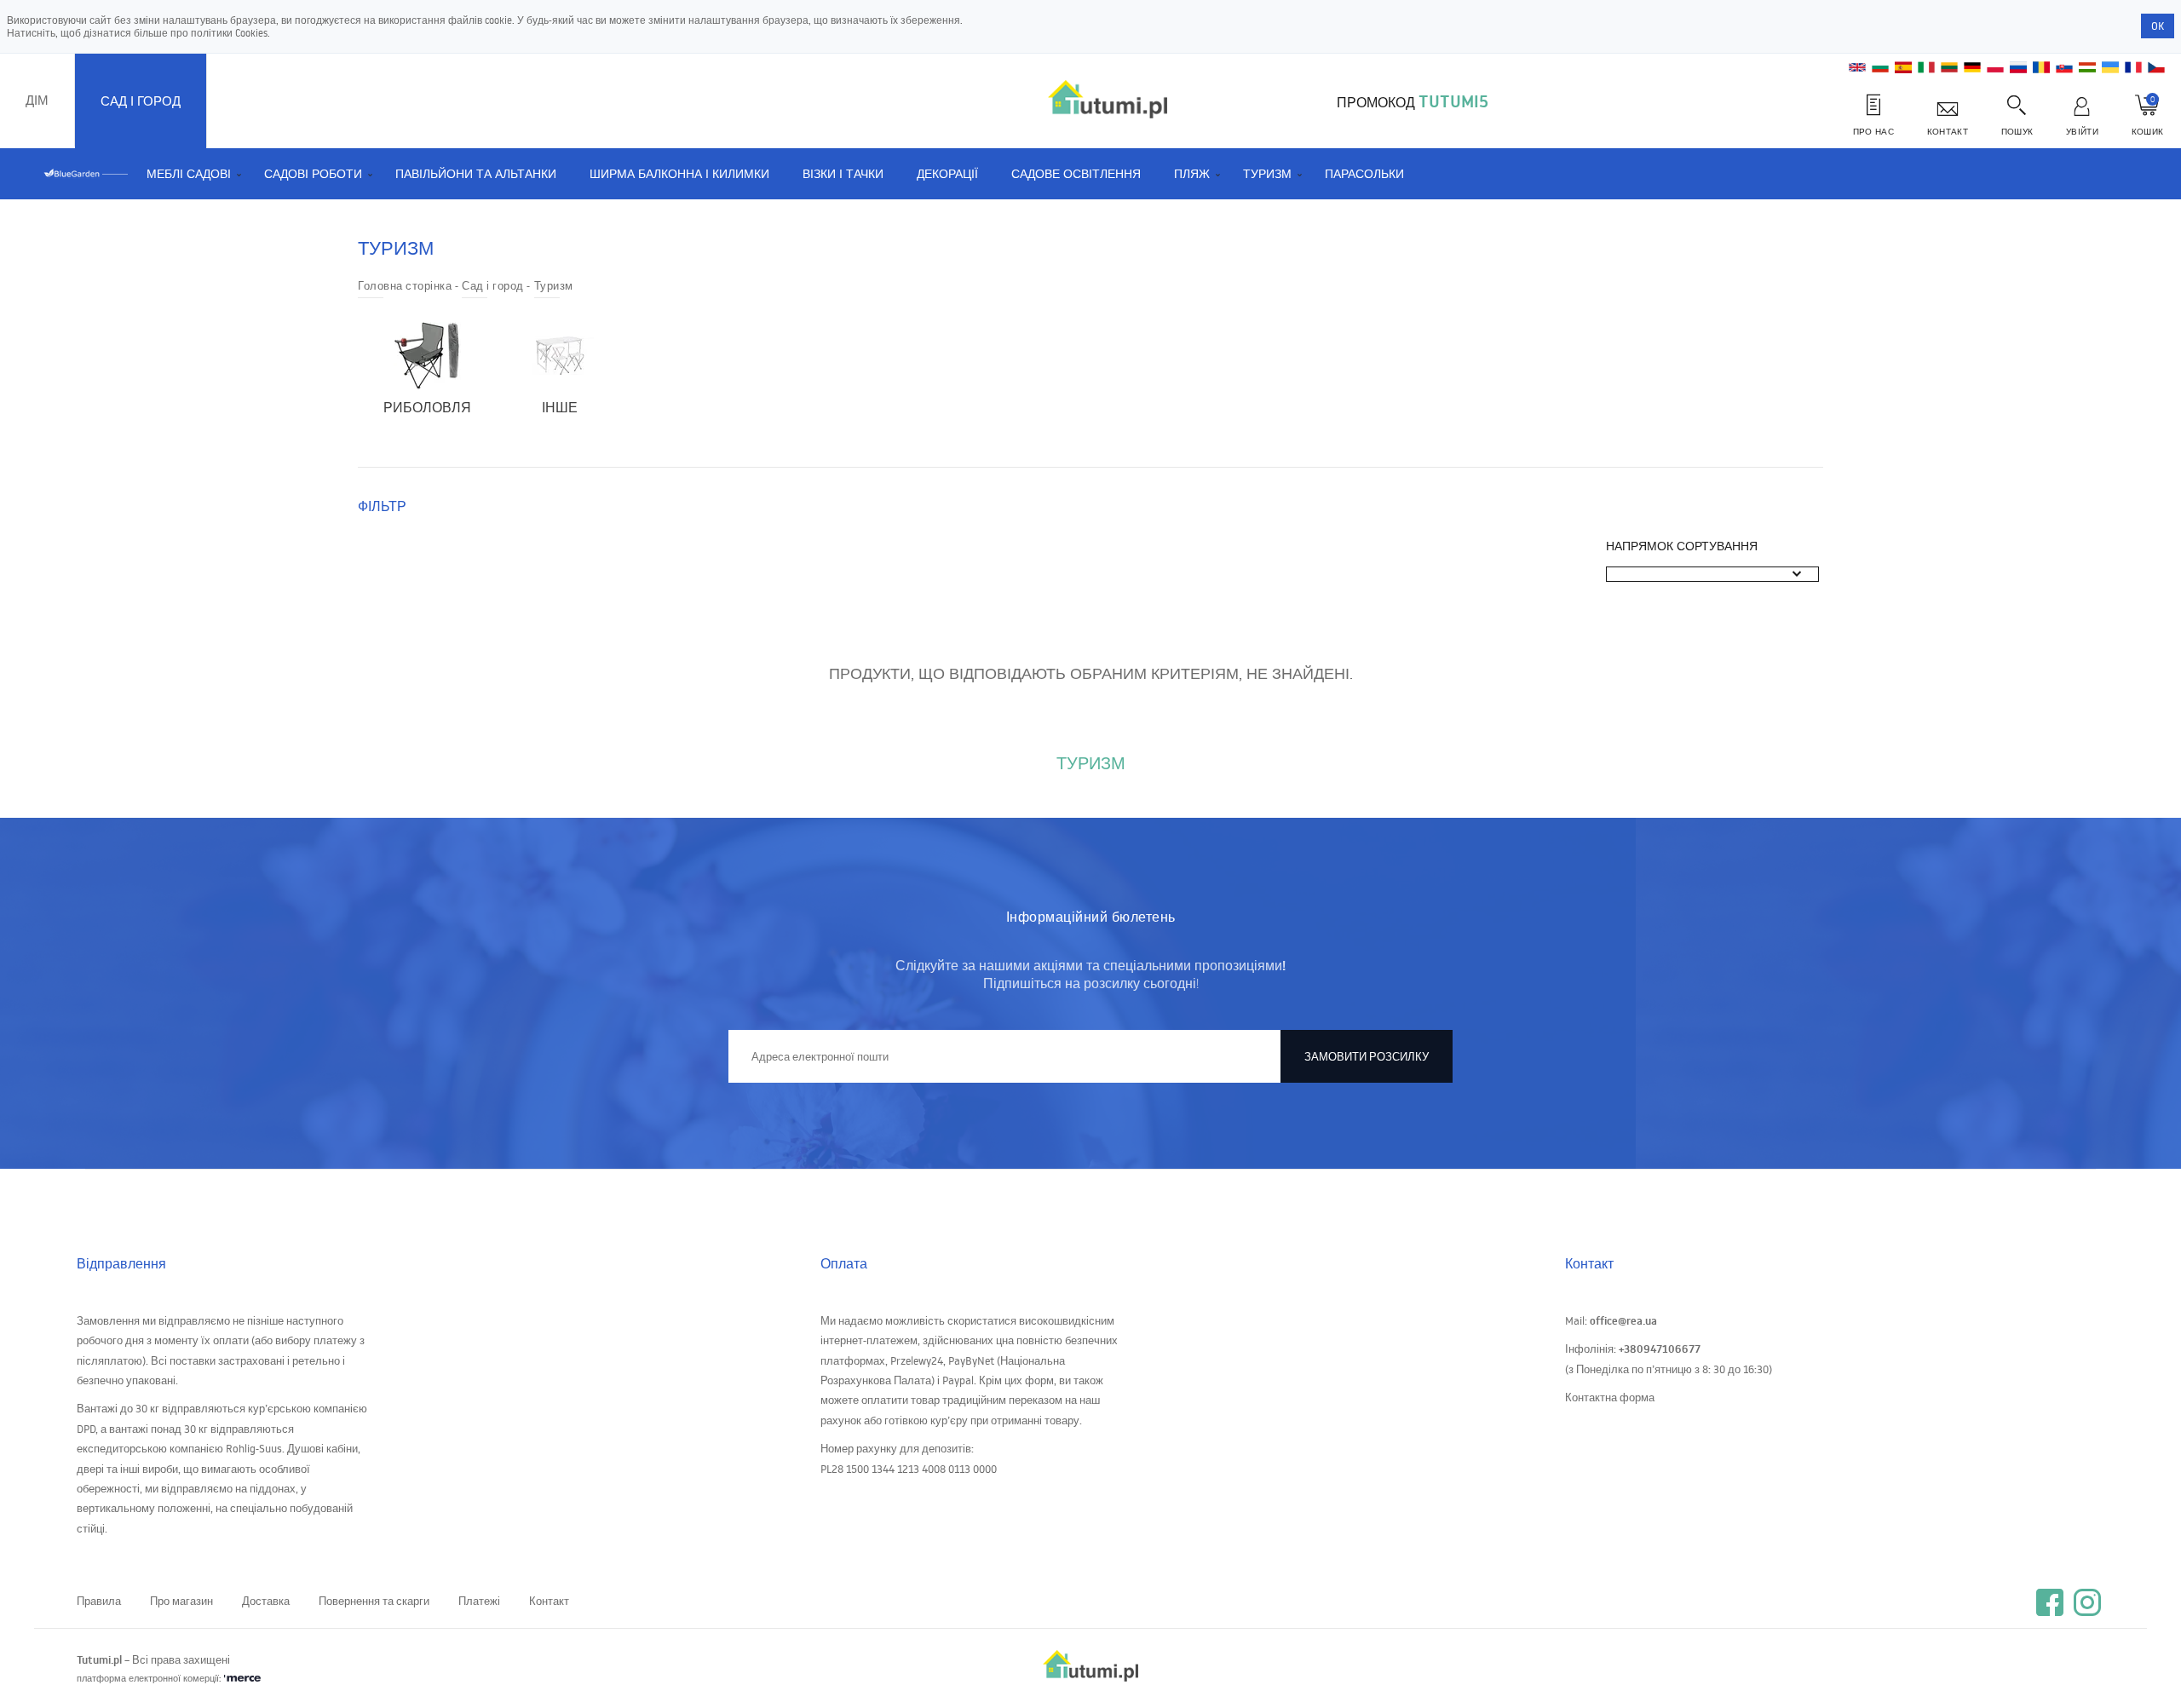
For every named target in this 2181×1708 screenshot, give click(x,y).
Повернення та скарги (374, 1601)
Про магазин (181, 1601)
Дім (37, 100)
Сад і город (141, 101)
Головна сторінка (405, 285)
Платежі (479, 1601)
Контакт (549, 1601)
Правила (99, 1601)
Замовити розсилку (1367, 1056)
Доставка (266, 1601)
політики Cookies (229, 33)
